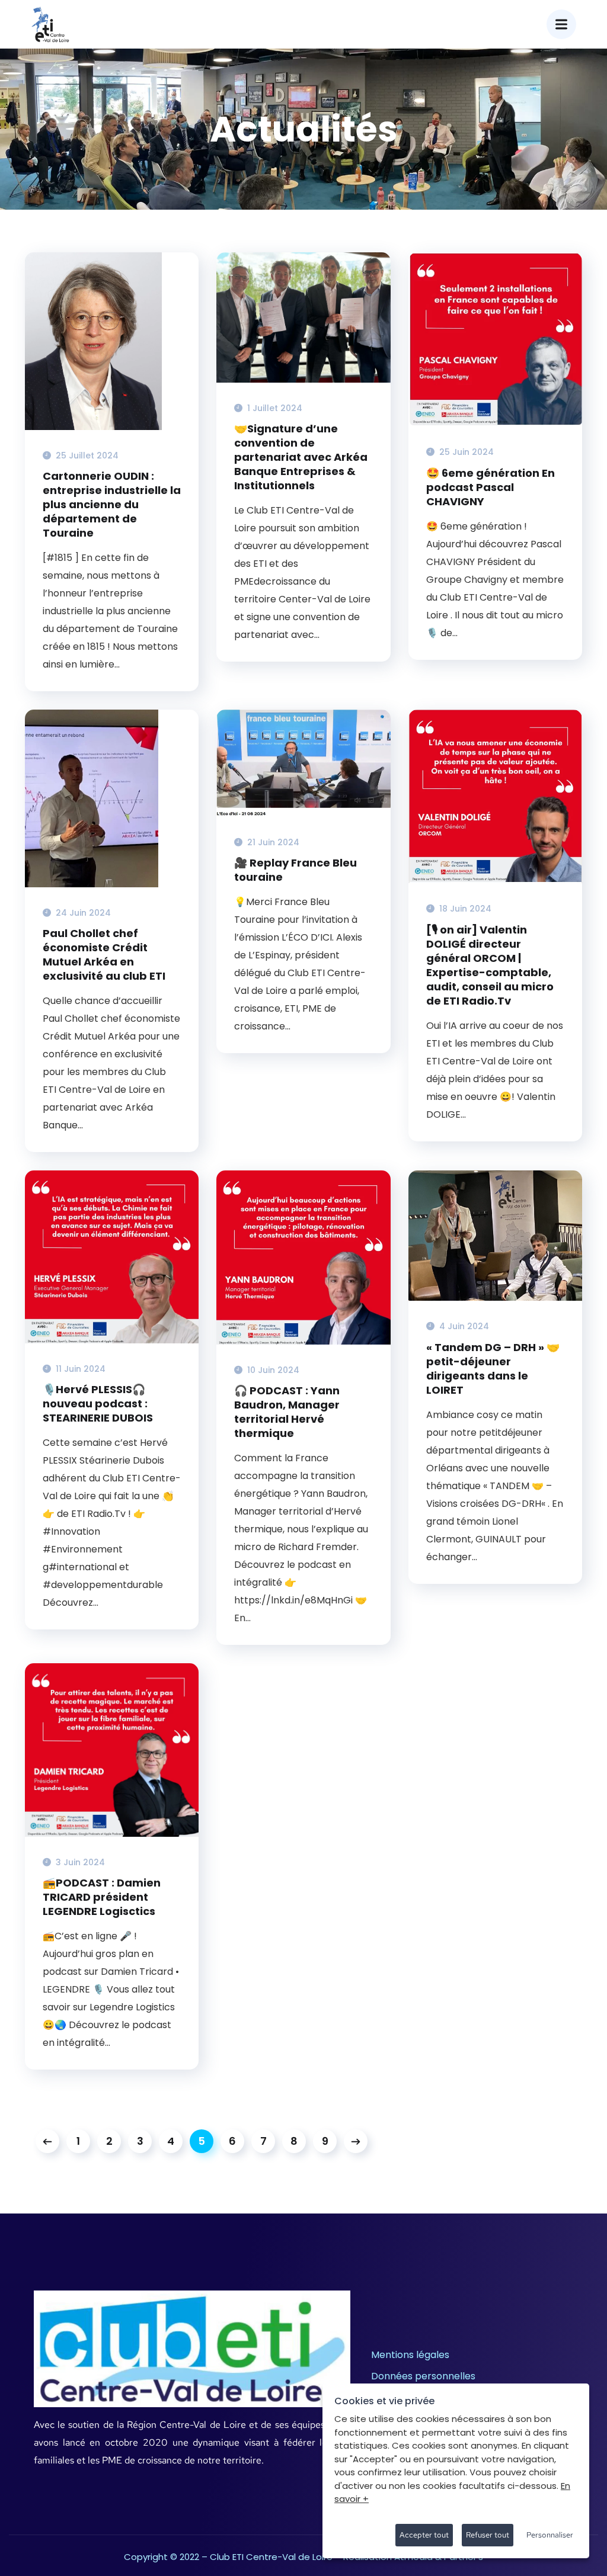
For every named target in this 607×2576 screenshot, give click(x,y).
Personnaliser (550, 2535)
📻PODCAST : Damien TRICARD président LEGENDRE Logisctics (102, 1897)
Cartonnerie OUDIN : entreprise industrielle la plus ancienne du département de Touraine (112, 505)
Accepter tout (424, 2535)
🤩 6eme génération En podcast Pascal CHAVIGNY (491, 487)
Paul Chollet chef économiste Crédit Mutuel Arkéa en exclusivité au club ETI (104, 955)
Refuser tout (488, 2535)
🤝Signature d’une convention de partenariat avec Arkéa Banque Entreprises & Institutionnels (301, 457)
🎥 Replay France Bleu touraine (295, 870)
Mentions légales (410, 2355)
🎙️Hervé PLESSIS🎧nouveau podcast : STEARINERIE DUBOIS (98, 1404)
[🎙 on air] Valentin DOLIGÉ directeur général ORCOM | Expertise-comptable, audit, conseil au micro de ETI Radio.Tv (490, 965)
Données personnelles (423, 2376)
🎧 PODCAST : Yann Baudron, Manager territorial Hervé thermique (287, 1412)
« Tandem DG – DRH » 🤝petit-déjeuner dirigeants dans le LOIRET (493, 1369)
